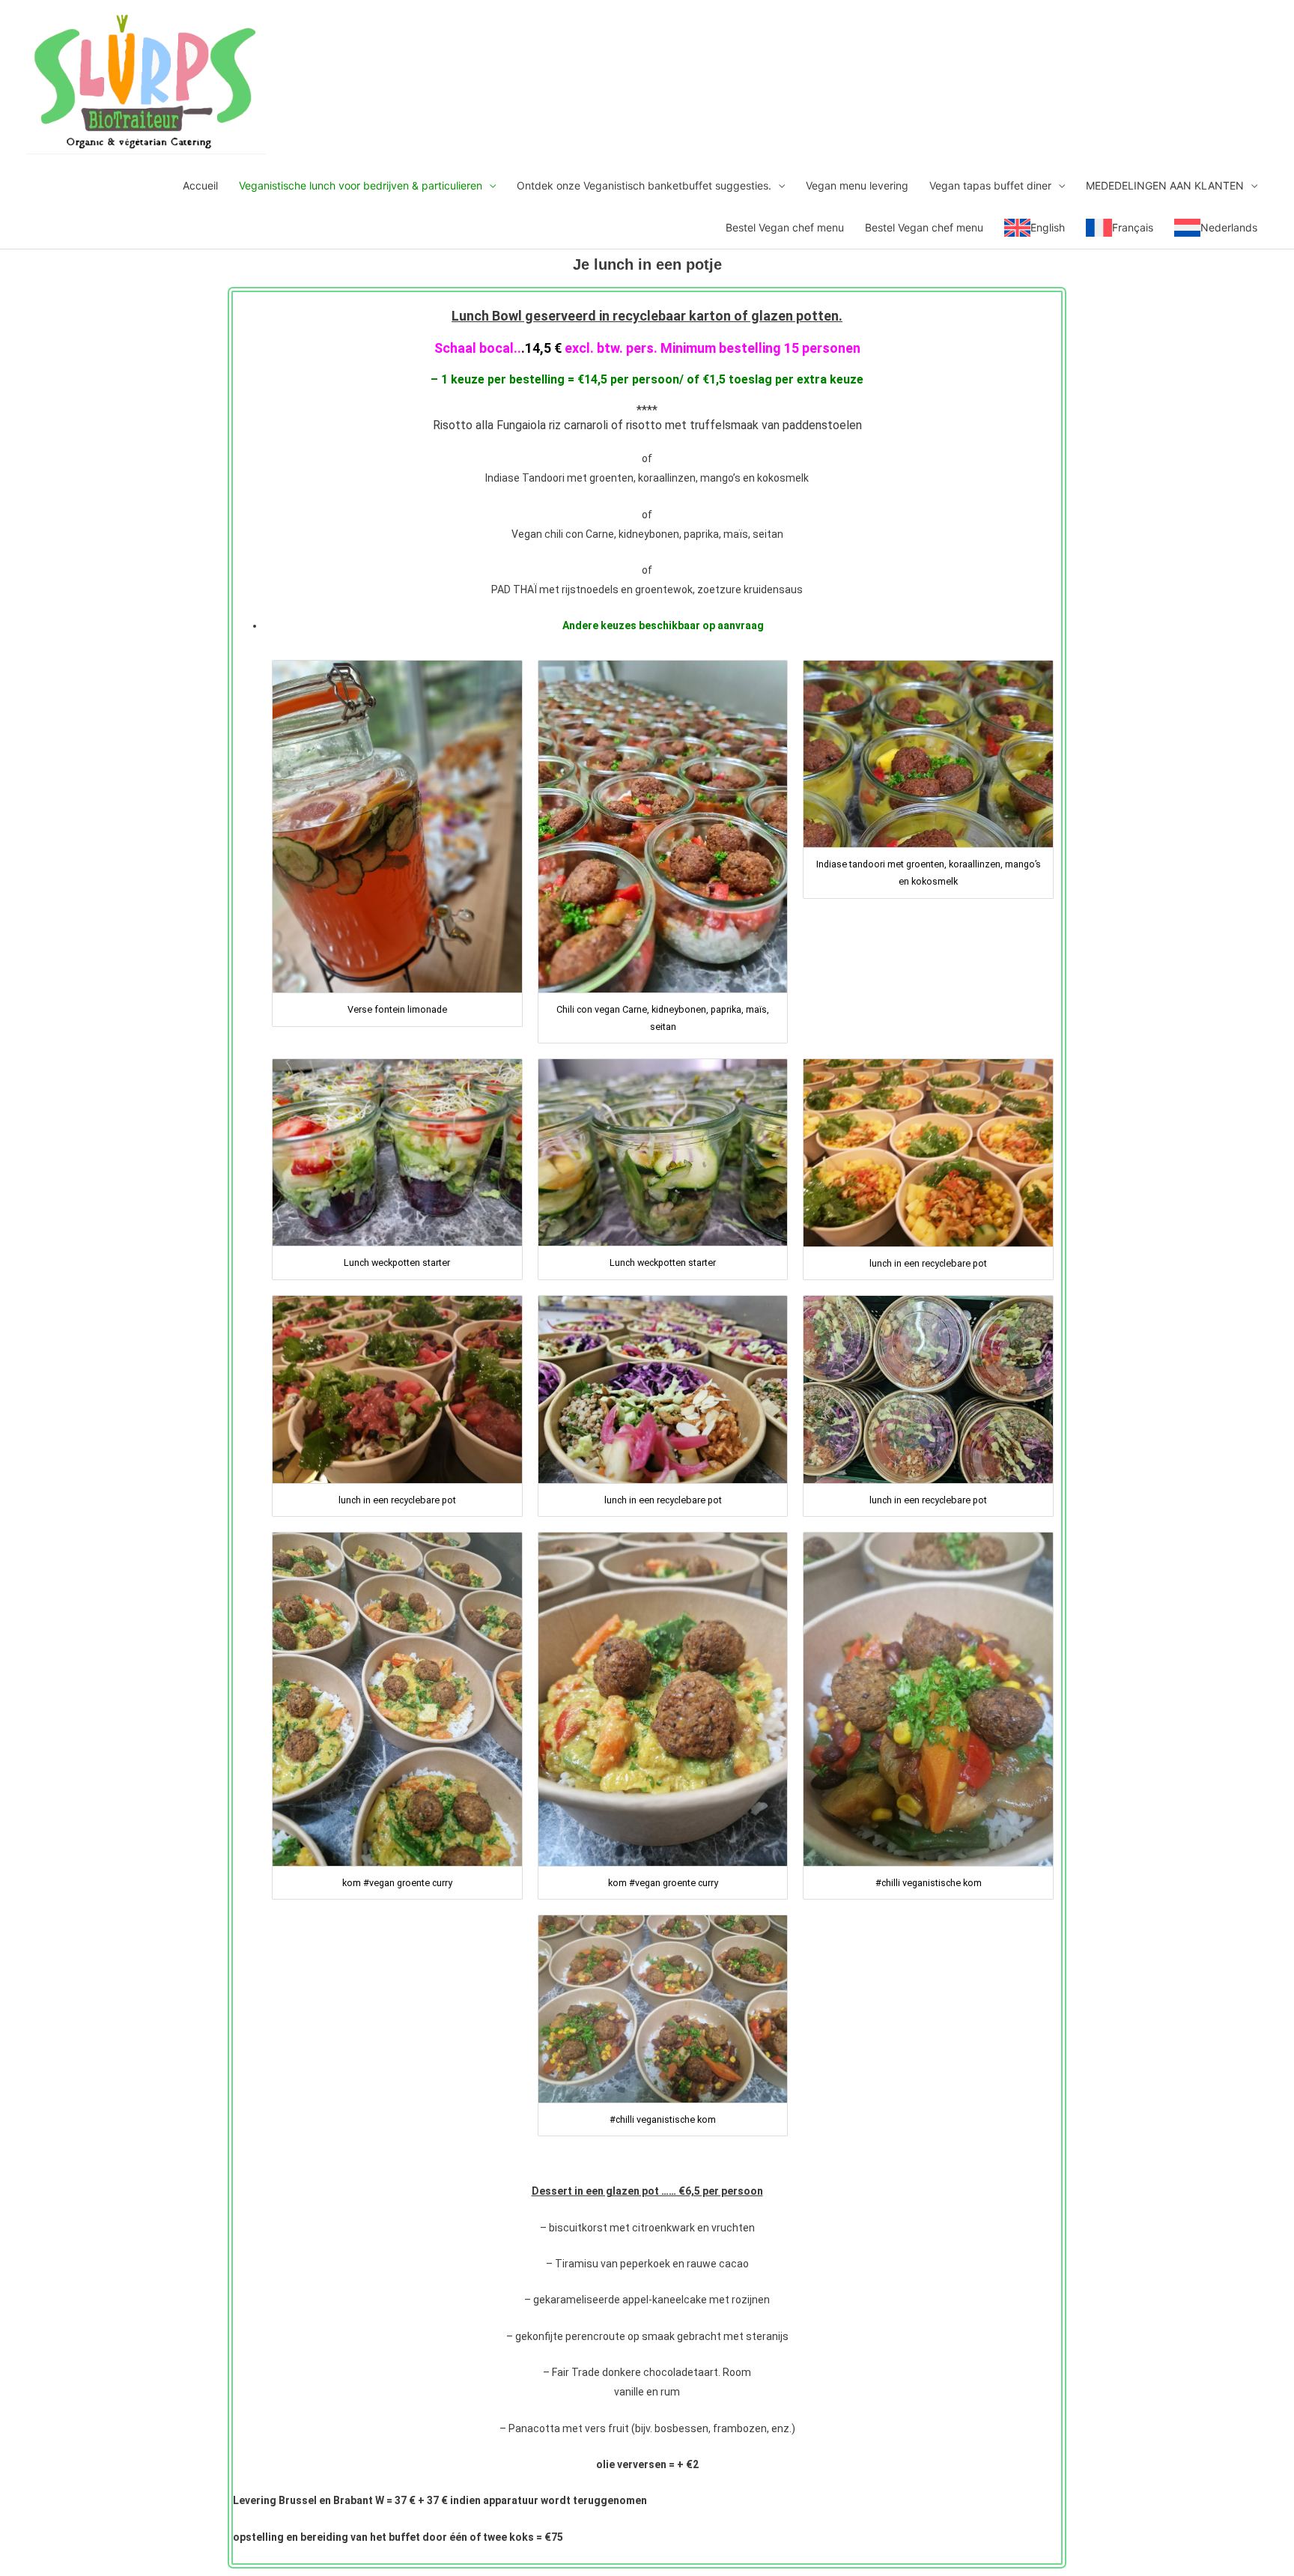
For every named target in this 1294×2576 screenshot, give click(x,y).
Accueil (200, 185)
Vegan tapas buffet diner (990, 185)
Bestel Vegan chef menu (785, 227)
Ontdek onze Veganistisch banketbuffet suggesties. (644, 185)
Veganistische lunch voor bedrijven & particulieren (361, 185)
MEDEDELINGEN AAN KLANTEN (1165, 185)
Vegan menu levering (857, 185)
